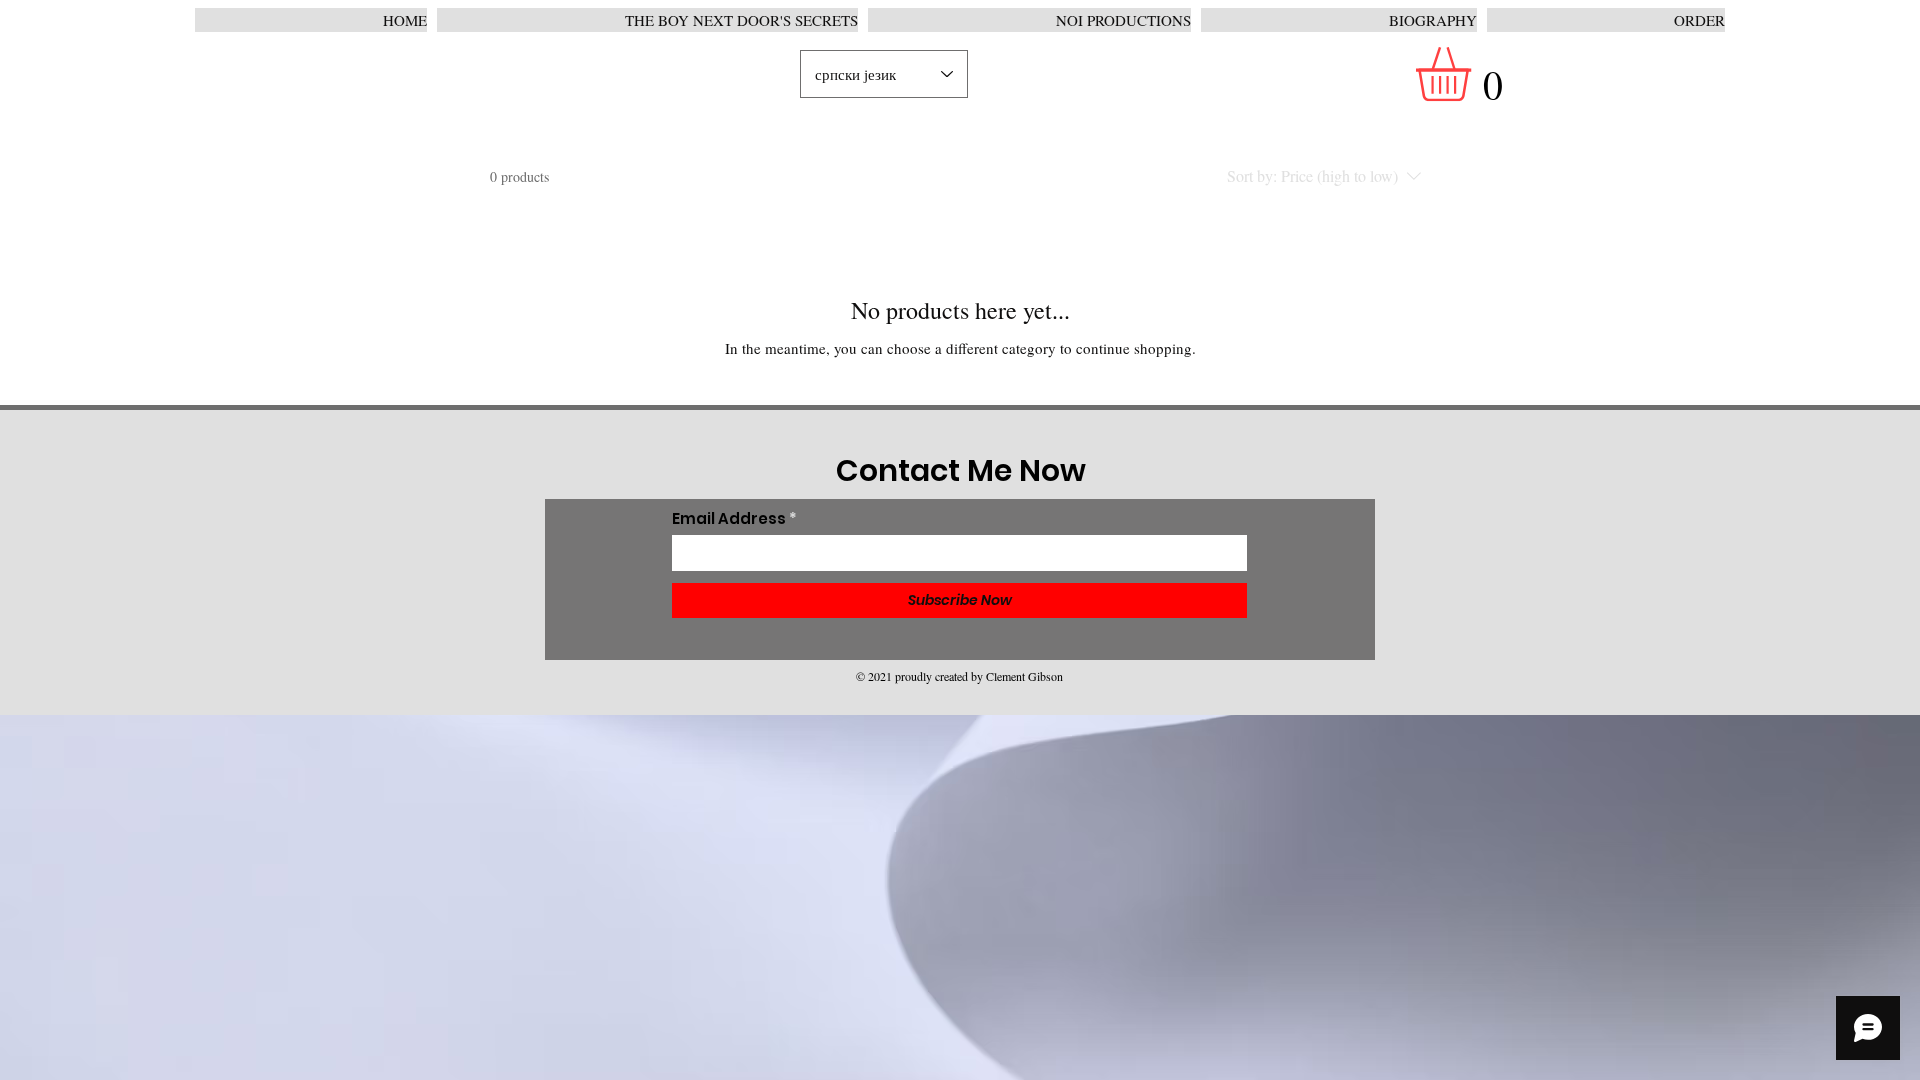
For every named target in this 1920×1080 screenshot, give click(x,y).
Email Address (729, 518)
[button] (1475, 74)
